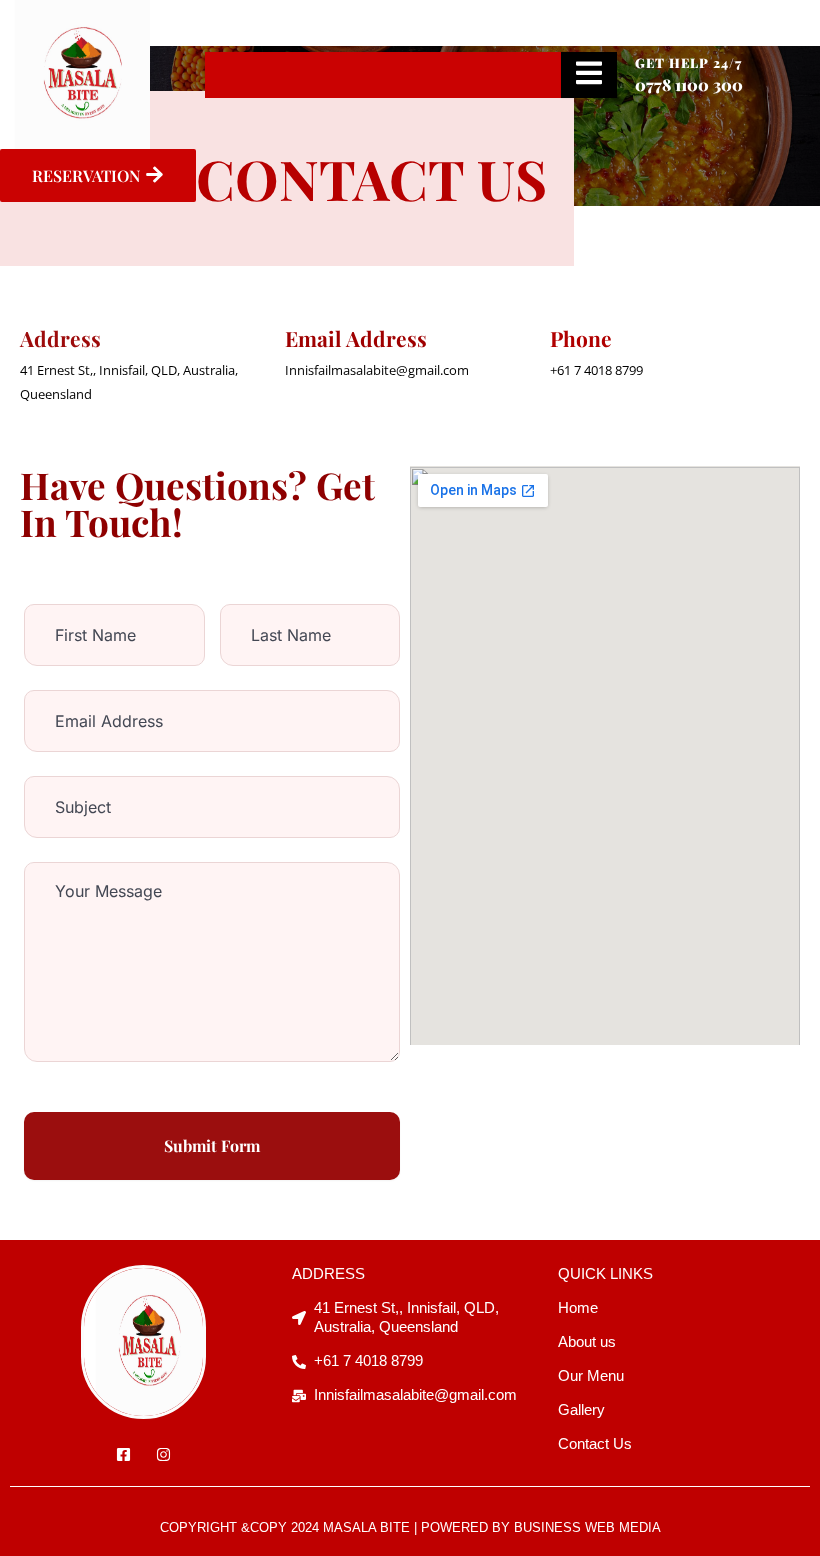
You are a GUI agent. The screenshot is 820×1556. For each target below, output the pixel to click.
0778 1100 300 (689, 84)
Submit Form (212, 1145)
